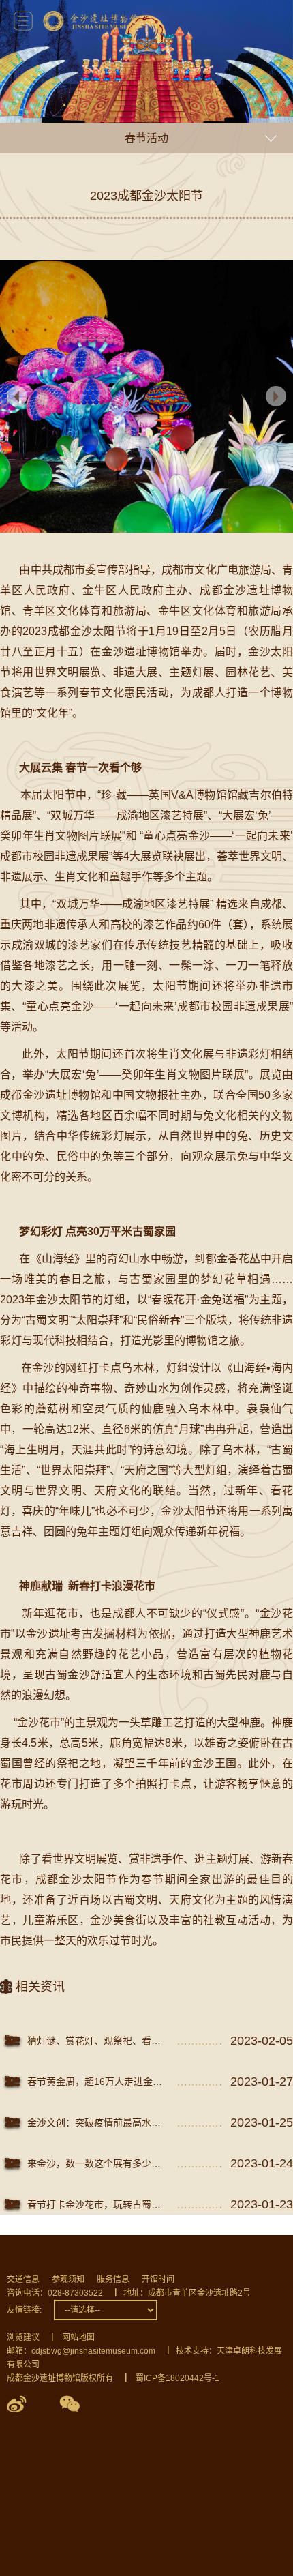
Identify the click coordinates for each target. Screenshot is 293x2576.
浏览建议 (23, 2337)
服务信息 (113, 2279)
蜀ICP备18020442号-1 (178, 2378)
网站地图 (78, 2337)
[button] (276, 396)
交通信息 (23, 2279)
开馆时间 (158, 2279)
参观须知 (68, 2279)
